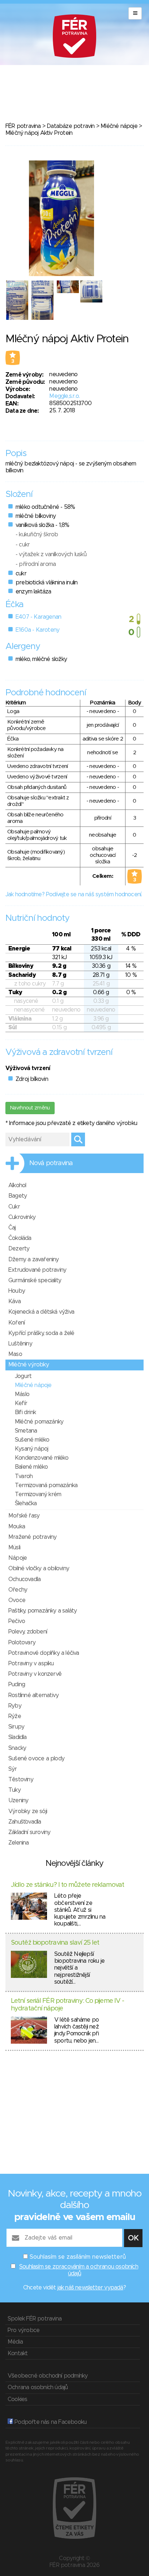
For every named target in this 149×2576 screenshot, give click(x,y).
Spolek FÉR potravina (35, 2319)
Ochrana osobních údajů (38, 2387)
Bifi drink (25, 1412)
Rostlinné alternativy (33, 1695)
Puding (17, 1684)
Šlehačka (26, 1503)
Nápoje (18, 1558)
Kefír (21, 1403)
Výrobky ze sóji (28, 1811)
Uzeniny (18, 1800)
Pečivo (17, 1621)
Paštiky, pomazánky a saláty (42, 1611)
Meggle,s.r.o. (64, 396)
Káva (14, 1301)
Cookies (17, 2399)
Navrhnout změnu (30, 1108)
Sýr (13, 1769)
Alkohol (17, 1185)
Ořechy (18, 1590)
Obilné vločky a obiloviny (39, 1568)
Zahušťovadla (25, 1822)
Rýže (15, 1716)
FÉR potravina (23, 126)
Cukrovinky (22, 1217)
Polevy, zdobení (28, 1632)
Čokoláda (20, 1238)
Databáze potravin (71, 126)
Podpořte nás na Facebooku (50, 2422)
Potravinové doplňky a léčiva (44, 1653)
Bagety (18, 1196)
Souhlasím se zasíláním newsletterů (78, 2257)
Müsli (14, 1547)
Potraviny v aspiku (31, 1663)
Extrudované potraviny (37, 1270)
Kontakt (18, 2353)
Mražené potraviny (32, 1537)
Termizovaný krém (38, 1494)
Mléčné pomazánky (39, 1422)
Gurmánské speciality (35, 1280)
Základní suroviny (29, 1832)
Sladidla (18, 1737)
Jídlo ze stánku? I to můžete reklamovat (67, 1885)
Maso (15, 1354)
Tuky (14, 1790)
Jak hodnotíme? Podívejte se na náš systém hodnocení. (74, 894)
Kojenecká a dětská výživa (41, 1312)
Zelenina (19, 1843)
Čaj (12, 1228)
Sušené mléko (32, 1440)
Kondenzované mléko (42, 1458)
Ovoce (17, 1600)
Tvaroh (24, 1476)
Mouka (17, 1527)
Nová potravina (51, 1163)
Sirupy (16, 1727)
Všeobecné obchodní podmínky (48, 2376)
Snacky (17, 1748)
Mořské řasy (24, 1516)
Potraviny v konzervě (35, 1674)
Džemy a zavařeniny (34, 1259)
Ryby (15, 1706)
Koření (16, 1323)
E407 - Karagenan (38, 617)
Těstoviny (21, 1779)
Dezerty (19, 1249)
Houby (17, 1291)
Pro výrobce (24, 2330)
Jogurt (23, 1376)
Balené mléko (31, 1467)
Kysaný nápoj (31, 1449)
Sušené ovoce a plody (36, 1759)
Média (15, 2342)
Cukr (14, 1207)
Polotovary (22, 1643)
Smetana (26, 1431)
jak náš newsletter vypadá (90, 2288)
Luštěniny (20, 1344)
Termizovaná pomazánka (46, 1485)
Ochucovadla (24, 1579)
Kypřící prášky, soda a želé (41, 1333)
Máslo (22, 1394)
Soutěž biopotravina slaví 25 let (55, 1943)
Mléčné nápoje (119, 126)
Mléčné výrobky (29, 1365)
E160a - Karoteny (37, 630)
